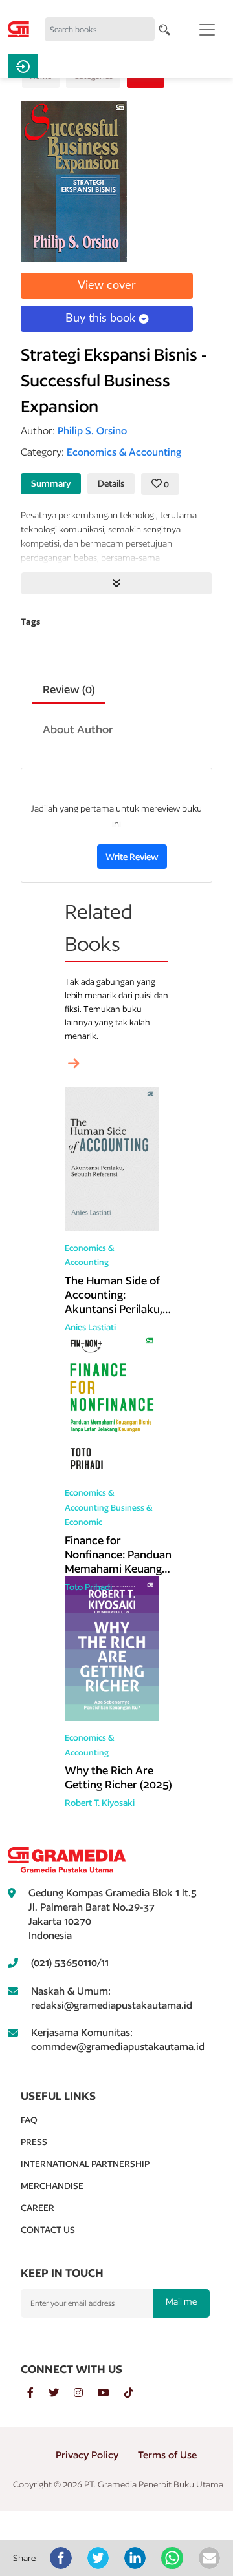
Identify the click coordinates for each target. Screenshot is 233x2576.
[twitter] (61, 2393)
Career (38, 2208)
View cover (107, 286)
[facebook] (38, 2393)
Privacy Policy (87, 2455)
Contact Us (48, 2230)
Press (34, 2142)
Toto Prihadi (88, 1587)
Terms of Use (167, 2455)
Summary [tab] (51, 483)
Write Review (132, 857)
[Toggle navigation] (207, 30)
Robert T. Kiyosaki (100, 1803)
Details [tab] (111, 483)
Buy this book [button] (102, 319)
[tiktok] (135, 2393)
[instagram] (86, 2393)
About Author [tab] (78, 729)
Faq (29, 2120)
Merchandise (52, 2186)
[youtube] (111, 2393)
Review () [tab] (69, 689)
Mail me (181, 2301)
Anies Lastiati (90, 1327)
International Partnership (85, 2164)
